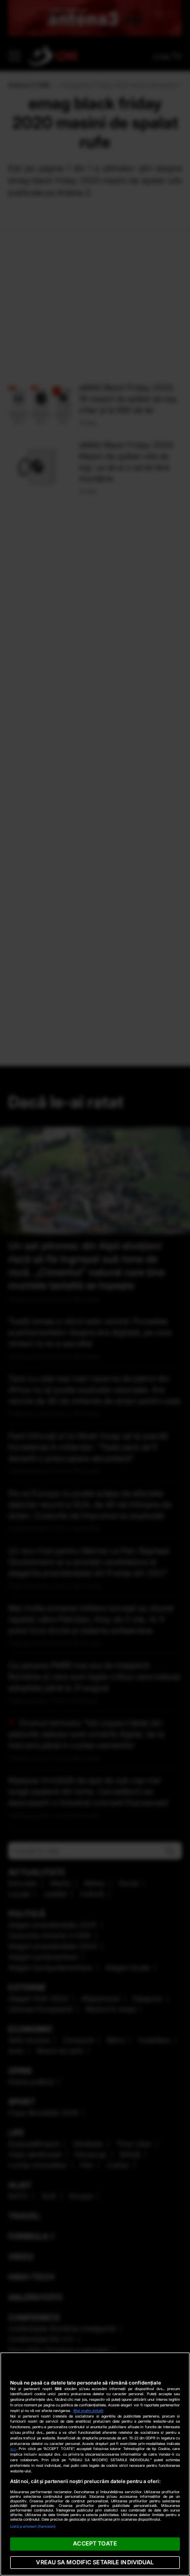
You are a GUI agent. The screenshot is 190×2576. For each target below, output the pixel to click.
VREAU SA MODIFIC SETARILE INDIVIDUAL (95, 2562)
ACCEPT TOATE (95, 2543)
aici (13, 2449)
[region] (95, 2464)
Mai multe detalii (88, 2411)
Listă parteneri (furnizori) (33, 2526)
